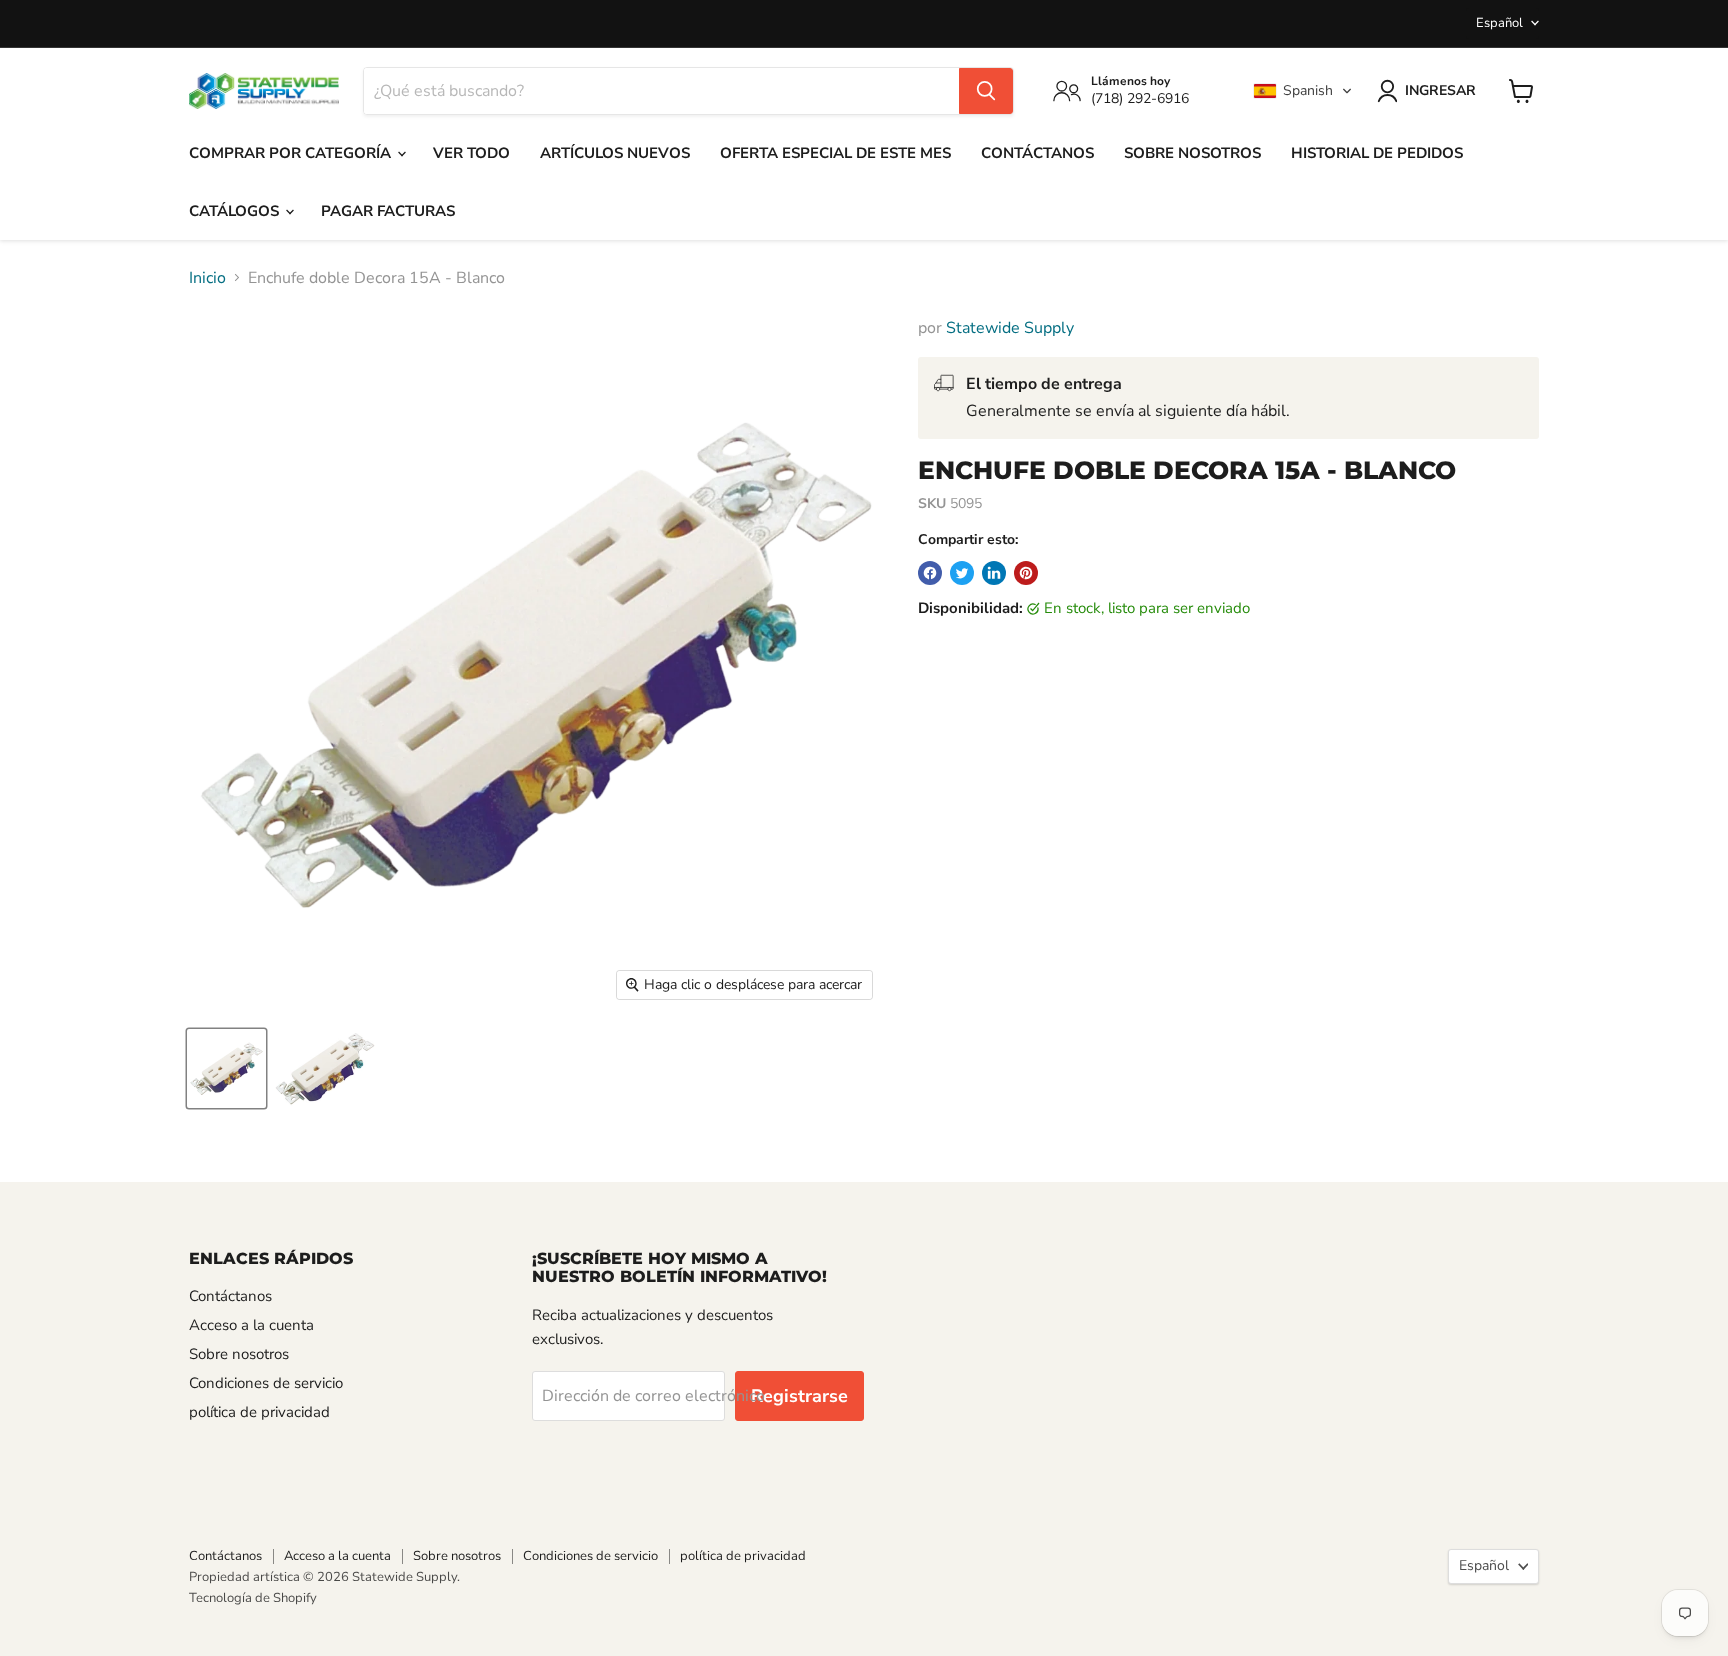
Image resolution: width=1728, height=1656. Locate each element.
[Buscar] (986, 91)
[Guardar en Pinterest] (1026, 573)
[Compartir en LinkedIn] (994, 573)
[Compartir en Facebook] (930, 573)
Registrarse (799, 1396)
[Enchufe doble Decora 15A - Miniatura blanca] (226, 1068)
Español (1499, 23)
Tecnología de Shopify (253, 1598)
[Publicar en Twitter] (962, 573)
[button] (1303, 91)
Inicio (207, 278)
